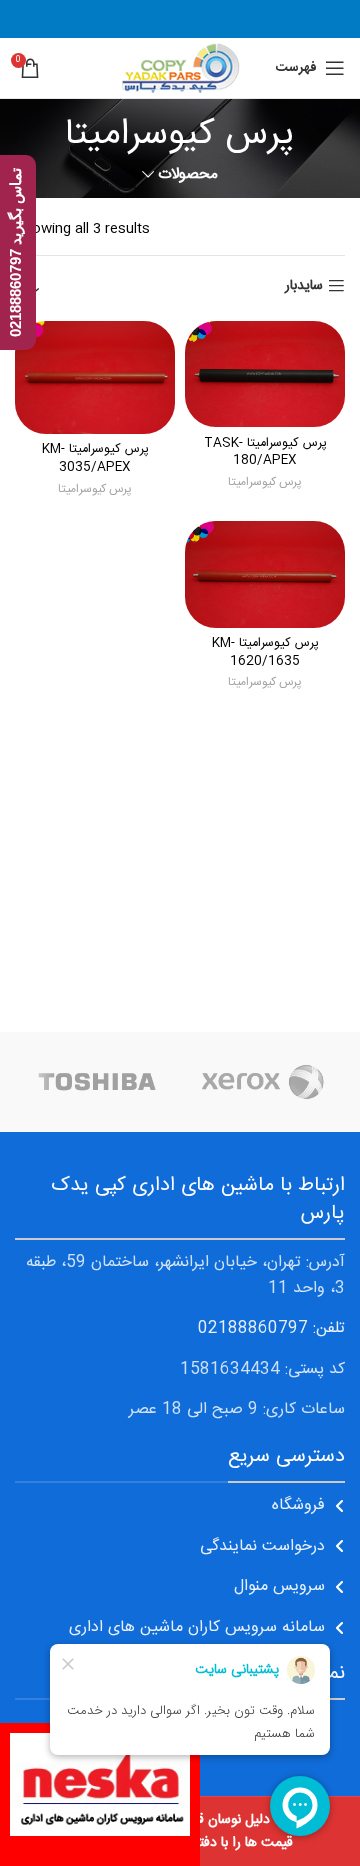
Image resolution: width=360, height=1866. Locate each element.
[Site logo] (179, 69)
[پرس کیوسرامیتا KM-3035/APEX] (95, 377)
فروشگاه (298, 1505)
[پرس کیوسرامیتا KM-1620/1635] (265, 574)
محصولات (188, 174)
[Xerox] (262, 1082)
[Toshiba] (97, 1082)
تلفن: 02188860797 (271, 1328)
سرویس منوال (279, 1586)
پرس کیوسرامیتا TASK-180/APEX (265, 452)
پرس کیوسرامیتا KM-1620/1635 (265, 652)
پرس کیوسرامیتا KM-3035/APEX (95, 458)
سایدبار (304, 286)
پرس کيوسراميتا (265, 482)
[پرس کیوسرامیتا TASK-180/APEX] (265, 374)
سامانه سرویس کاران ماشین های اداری (197, 1627)
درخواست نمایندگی (262, 1546)
